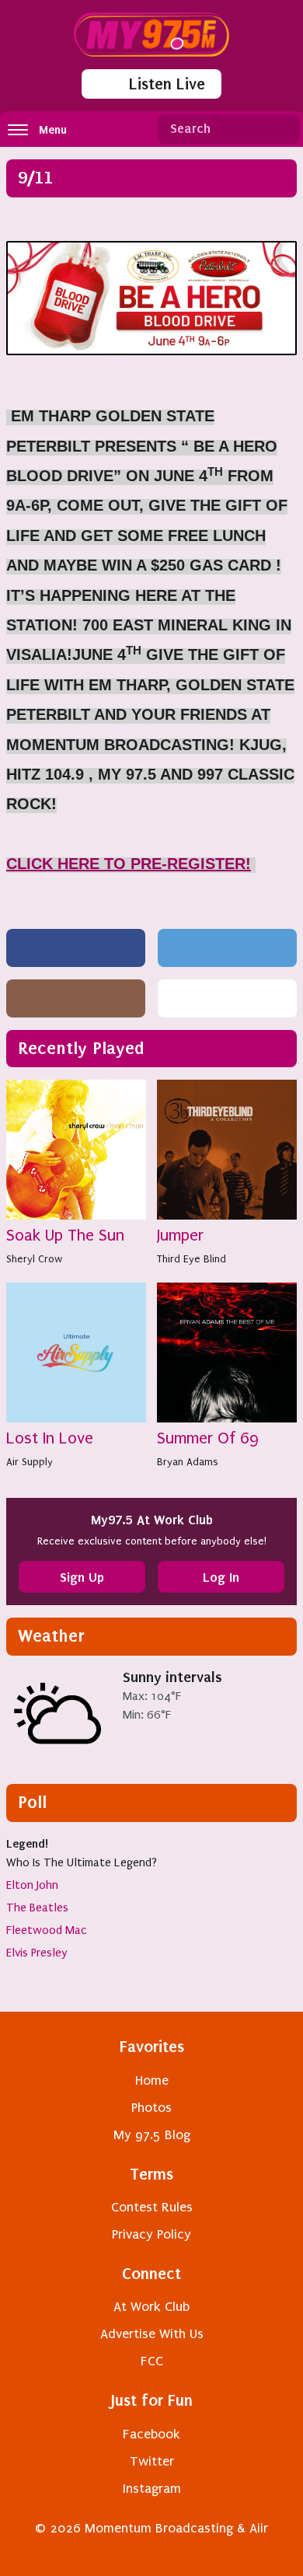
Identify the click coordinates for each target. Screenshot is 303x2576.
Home (152, 2080)
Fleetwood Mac (47, 1930)
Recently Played (81, 1048)
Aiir (259, 2528)
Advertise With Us (152, 2334)
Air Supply (30, 1462)
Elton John (32, 1885)
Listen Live (167, 84)
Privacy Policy (151, 2234)
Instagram (152, 2489)
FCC (152, 2361)
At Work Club (151, 2307)
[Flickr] (227, 998)
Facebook (151, 2434)
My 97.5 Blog (152, 2135)
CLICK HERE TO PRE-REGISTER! (129, 864)
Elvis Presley (37, 1953)
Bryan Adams (188, 1462)
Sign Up (82, 1577)
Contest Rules (152, 2207)
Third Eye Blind (192, 1259)
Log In (221, 1577)
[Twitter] (227, 948)
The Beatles (37, 1908)
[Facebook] (76, 948)
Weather (51, 1636)
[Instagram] (76, 998)
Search (282, 129)
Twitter (152, 2461)
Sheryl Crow (34, 1259)
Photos (151, 2108)
